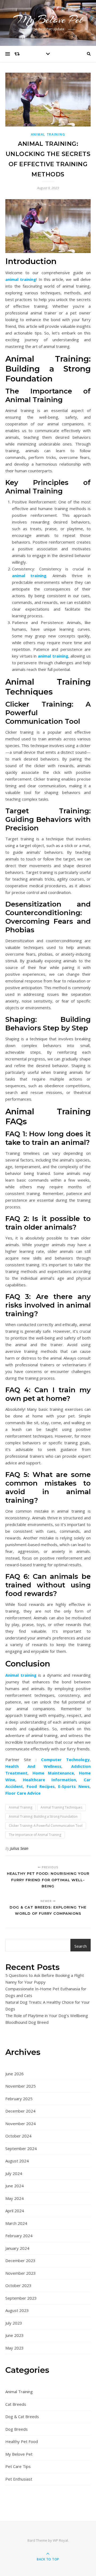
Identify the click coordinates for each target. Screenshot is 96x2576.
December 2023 (20, 2261)
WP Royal (60, 2540)
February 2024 (19, 2236)
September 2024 (21, 2148)
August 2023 (17, 2310)
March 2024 (16, 2223)
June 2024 (15, 2186)
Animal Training (48, 134)
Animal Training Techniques (61, 1807)
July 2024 (14, 2173)
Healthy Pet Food (22, 2441)
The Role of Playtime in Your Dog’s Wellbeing (47, 2015)
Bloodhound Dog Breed (27, 2022)
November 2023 (21, 2273)
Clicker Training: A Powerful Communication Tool (46, 1826)
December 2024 (20, 2111)
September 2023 (21, 2298)
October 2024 (18, 2136)
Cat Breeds (16, 2404)
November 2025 (21, 2086)
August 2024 (17, 2161)
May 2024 (15, 2198)
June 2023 (15, 2335)
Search (81, 1946)
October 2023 (18, 2285)
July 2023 (14, 2323)
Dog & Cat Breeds (22, 2417)
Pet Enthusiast (19, 2479)
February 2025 (19, 2099)
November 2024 (21, 2124)
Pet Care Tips (18, 2466)
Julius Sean (19, 1848)
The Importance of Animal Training (35, 1835)
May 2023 (15, 2348)
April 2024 (15, 2211)
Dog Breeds (17, 2429)
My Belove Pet (48, 19)
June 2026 (15, 2074)
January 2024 (17, 2248)
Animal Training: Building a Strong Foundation (43, 1816)
